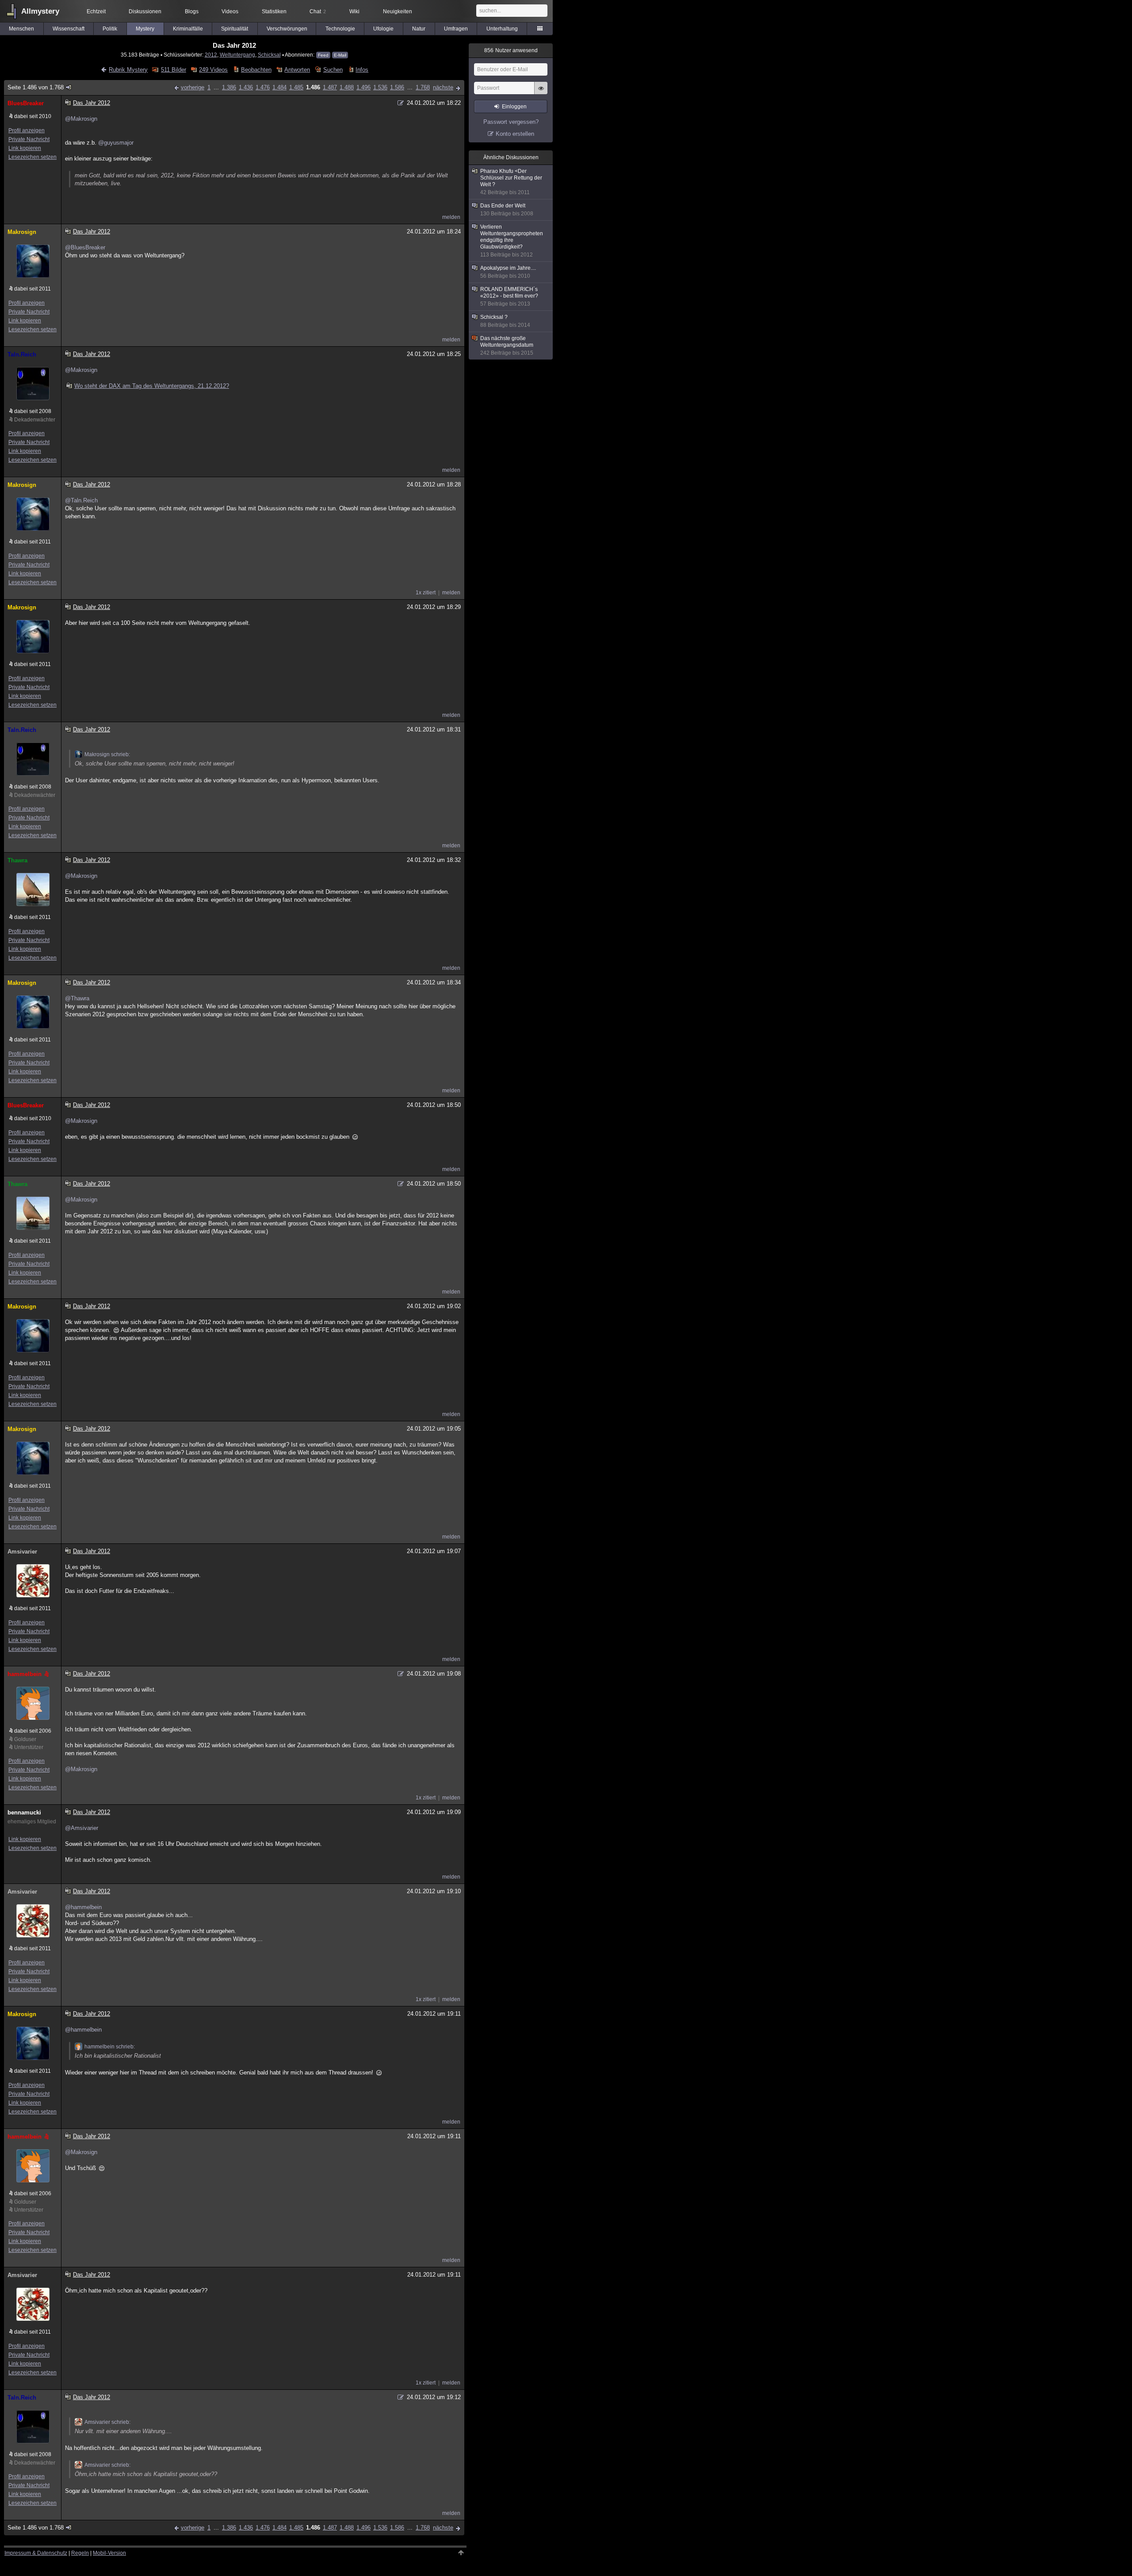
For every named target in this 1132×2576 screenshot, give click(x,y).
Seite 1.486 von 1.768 (36, 87)
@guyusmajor (116, 143)
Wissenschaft (69, 29)
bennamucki (24, 1812)
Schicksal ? (505, 321)
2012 (211, 55)
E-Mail (340, 55)
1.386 (229, 87)
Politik (110, 29)
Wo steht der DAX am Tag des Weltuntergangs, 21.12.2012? (152, 386)
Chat (318, 11)
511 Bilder (173, 70)
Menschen (21, 29)
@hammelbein (83, 1907)
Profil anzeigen (27, 130)
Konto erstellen (515, 134)
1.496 (363, 87)
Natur (419, 29)
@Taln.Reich (81, 500)
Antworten (297, 70)
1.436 (246, 87)
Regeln (80, 2553)
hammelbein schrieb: (110, 2047)
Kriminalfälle (188, 29)
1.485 (296, 87)
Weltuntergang (237, 55)
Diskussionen (145, 11)
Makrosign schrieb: (107, 754)
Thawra (17, 860)
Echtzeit (96, 11)
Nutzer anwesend (511, 50)
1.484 (279, 87)
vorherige (193, 87)
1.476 (263, 87)
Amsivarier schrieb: (107, 2422)
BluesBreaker (26, 103)
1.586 (397, 87)
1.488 (347, 87)
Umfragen (456, 29)
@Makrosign (81, 119)
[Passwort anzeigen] (541, 93)
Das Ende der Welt (507, 210)
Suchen (333, 70)
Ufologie (383, 29)
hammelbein (25, 1674)
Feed (323, 55)
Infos (362, 70)
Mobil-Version (109, 2553)
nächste (443, 87)
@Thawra (77, 998)
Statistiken (274, 11)
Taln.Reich (22, 354)
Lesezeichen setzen (33, 157)
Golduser (25, 1739)
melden (451, 217)
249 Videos (213, 70)
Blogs (192, 11)
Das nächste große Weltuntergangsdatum (507, 346)
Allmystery (40, 11)
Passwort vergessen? (511, 122)
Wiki (354, 11)
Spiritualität (235, 29)
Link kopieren (25, 148)
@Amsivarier (82, 1828)
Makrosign (22, 232)
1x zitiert (426, 593)
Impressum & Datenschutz (36, 2553)
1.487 (330, 87)
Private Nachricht (29, 139)
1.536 (380, 87)
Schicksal (269, 55)
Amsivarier (22, 1552)
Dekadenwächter (35, 420)
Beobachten (256, 70)
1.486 (313, 87)
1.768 (423, 87)
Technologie (340, 29)
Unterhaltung (502, 29)
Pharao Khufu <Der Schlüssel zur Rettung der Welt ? (511, 182)
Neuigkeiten (398, 11)
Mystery (145, 29)
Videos (230, 11)
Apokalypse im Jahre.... (508, 272)
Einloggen (514, 107)
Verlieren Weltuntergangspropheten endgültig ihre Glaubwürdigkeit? (512, 241)
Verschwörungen (287, 29)
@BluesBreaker (85, 247)
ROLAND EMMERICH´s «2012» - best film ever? (509, 297)
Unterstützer (29, 1747)
